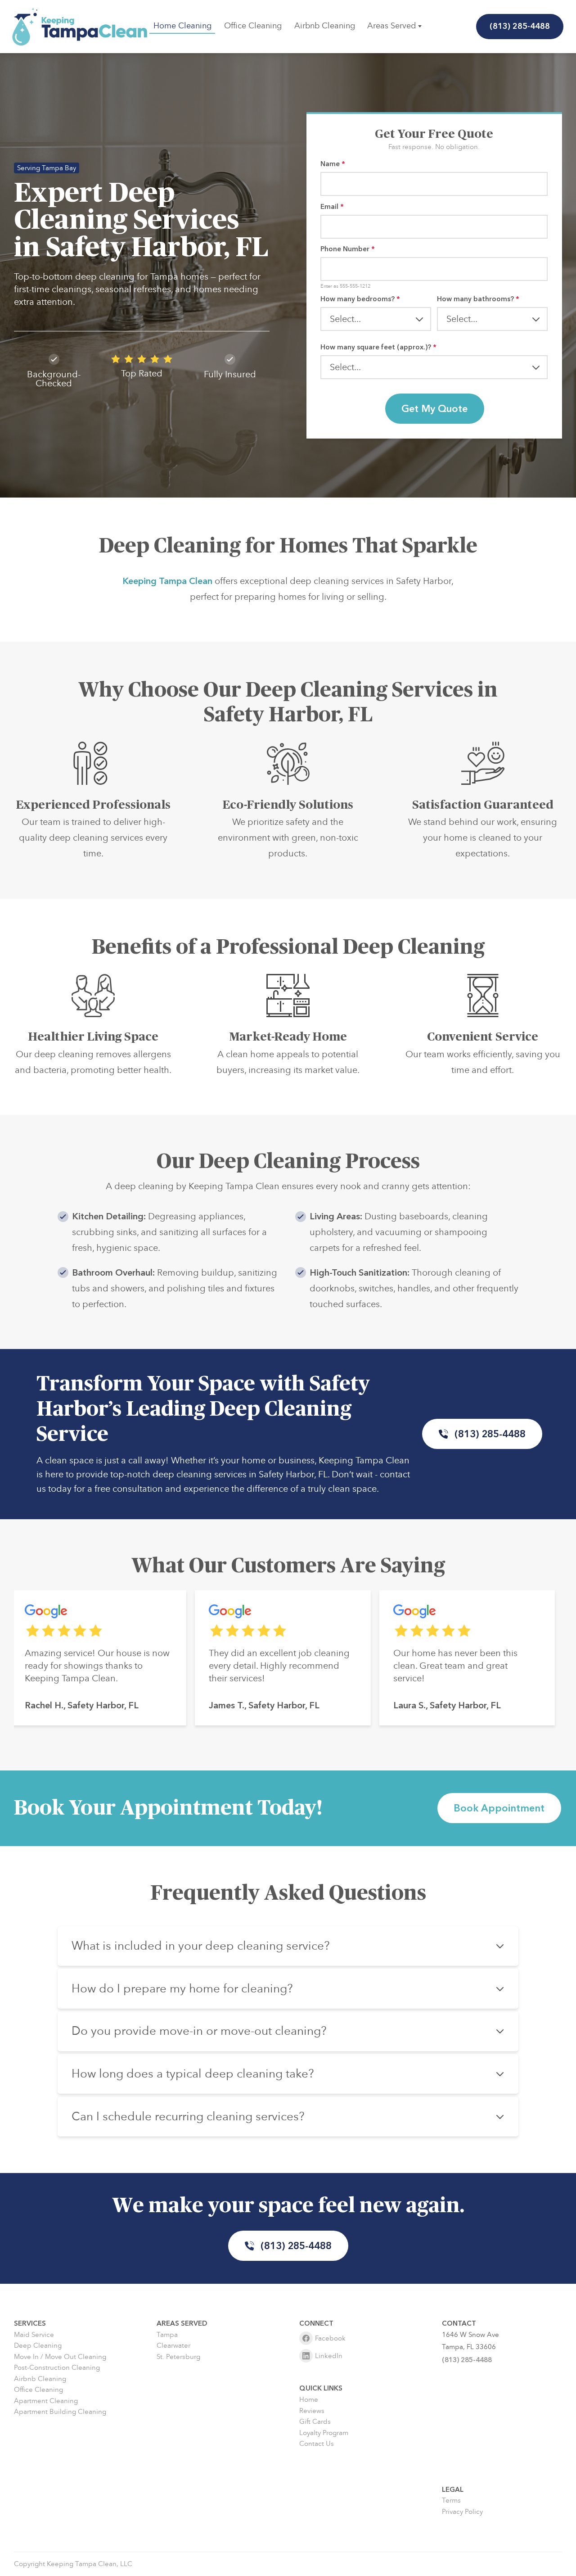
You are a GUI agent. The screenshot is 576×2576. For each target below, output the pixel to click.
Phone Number (348, 249)
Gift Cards (315, 2422)
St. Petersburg (178, 2357)
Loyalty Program (324, 2433)
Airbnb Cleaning (325, 26)
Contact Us (317, 2444)
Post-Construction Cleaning (57, 2368)
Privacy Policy (462, 2512)
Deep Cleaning (38, 2346)
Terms (451, 2501)
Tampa (167, 2335)
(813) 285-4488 (520, 26)
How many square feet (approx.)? (378, 347)
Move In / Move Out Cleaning (60, 2357)
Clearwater (173, 2346)
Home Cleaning (182, 26)
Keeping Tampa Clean (167, 581)
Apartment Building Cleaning (60, 2412)
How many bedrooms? (360, 299)
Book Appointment (499, 1808)
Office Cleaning (253, 26)
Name (333, 164)
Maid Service (34, 2335)
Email (332, 207)
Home (309, 2400)
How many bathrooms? (478, 299)
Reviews (312, 2411)
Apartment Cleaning (46, 2401)
